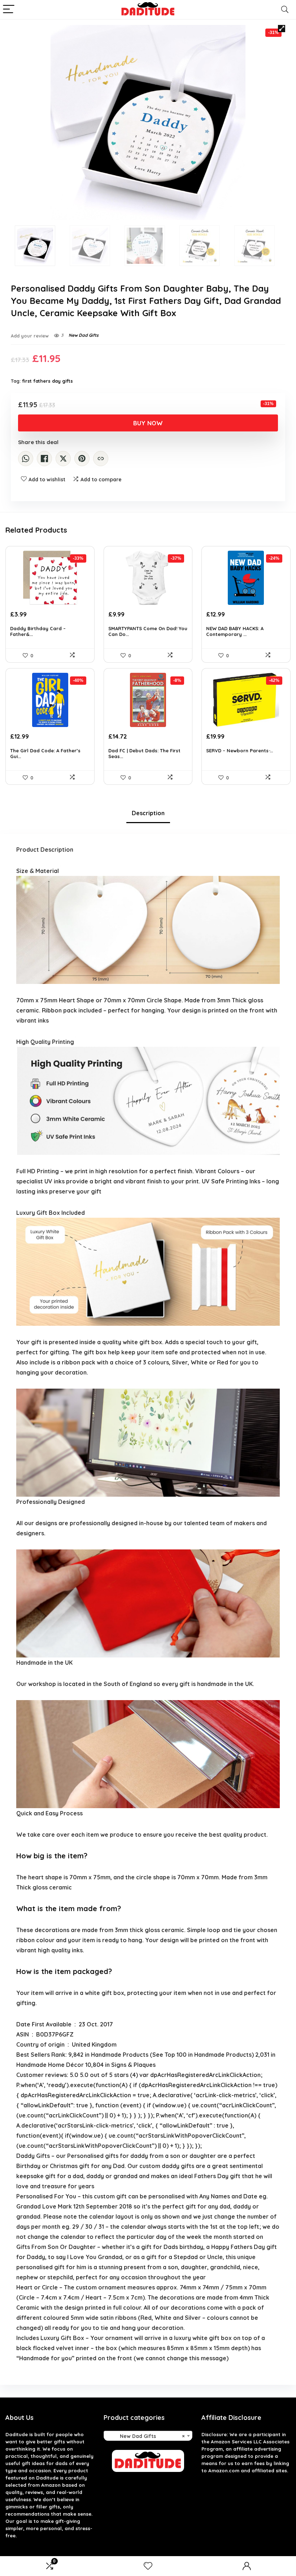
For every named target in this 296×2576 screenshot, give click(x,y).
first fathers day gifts (47, 381)
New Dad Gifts (84, 335)
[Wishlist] (148, 2566)
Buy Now (148, 423)
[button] (282, 29)
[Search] (285, 10)
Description (148, 813)
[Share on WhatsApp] (26, 459)
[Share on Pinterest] (82, 459)
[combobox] (148, 2436)
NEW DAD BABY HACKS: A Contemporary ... (235, 631)
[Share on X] (63, 459)
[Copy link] (101, 459)
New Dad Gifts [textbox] (146, 2436)
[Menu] (9, 10)
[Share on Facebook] (44, 459)
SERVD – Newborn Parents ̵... (240, 751)
